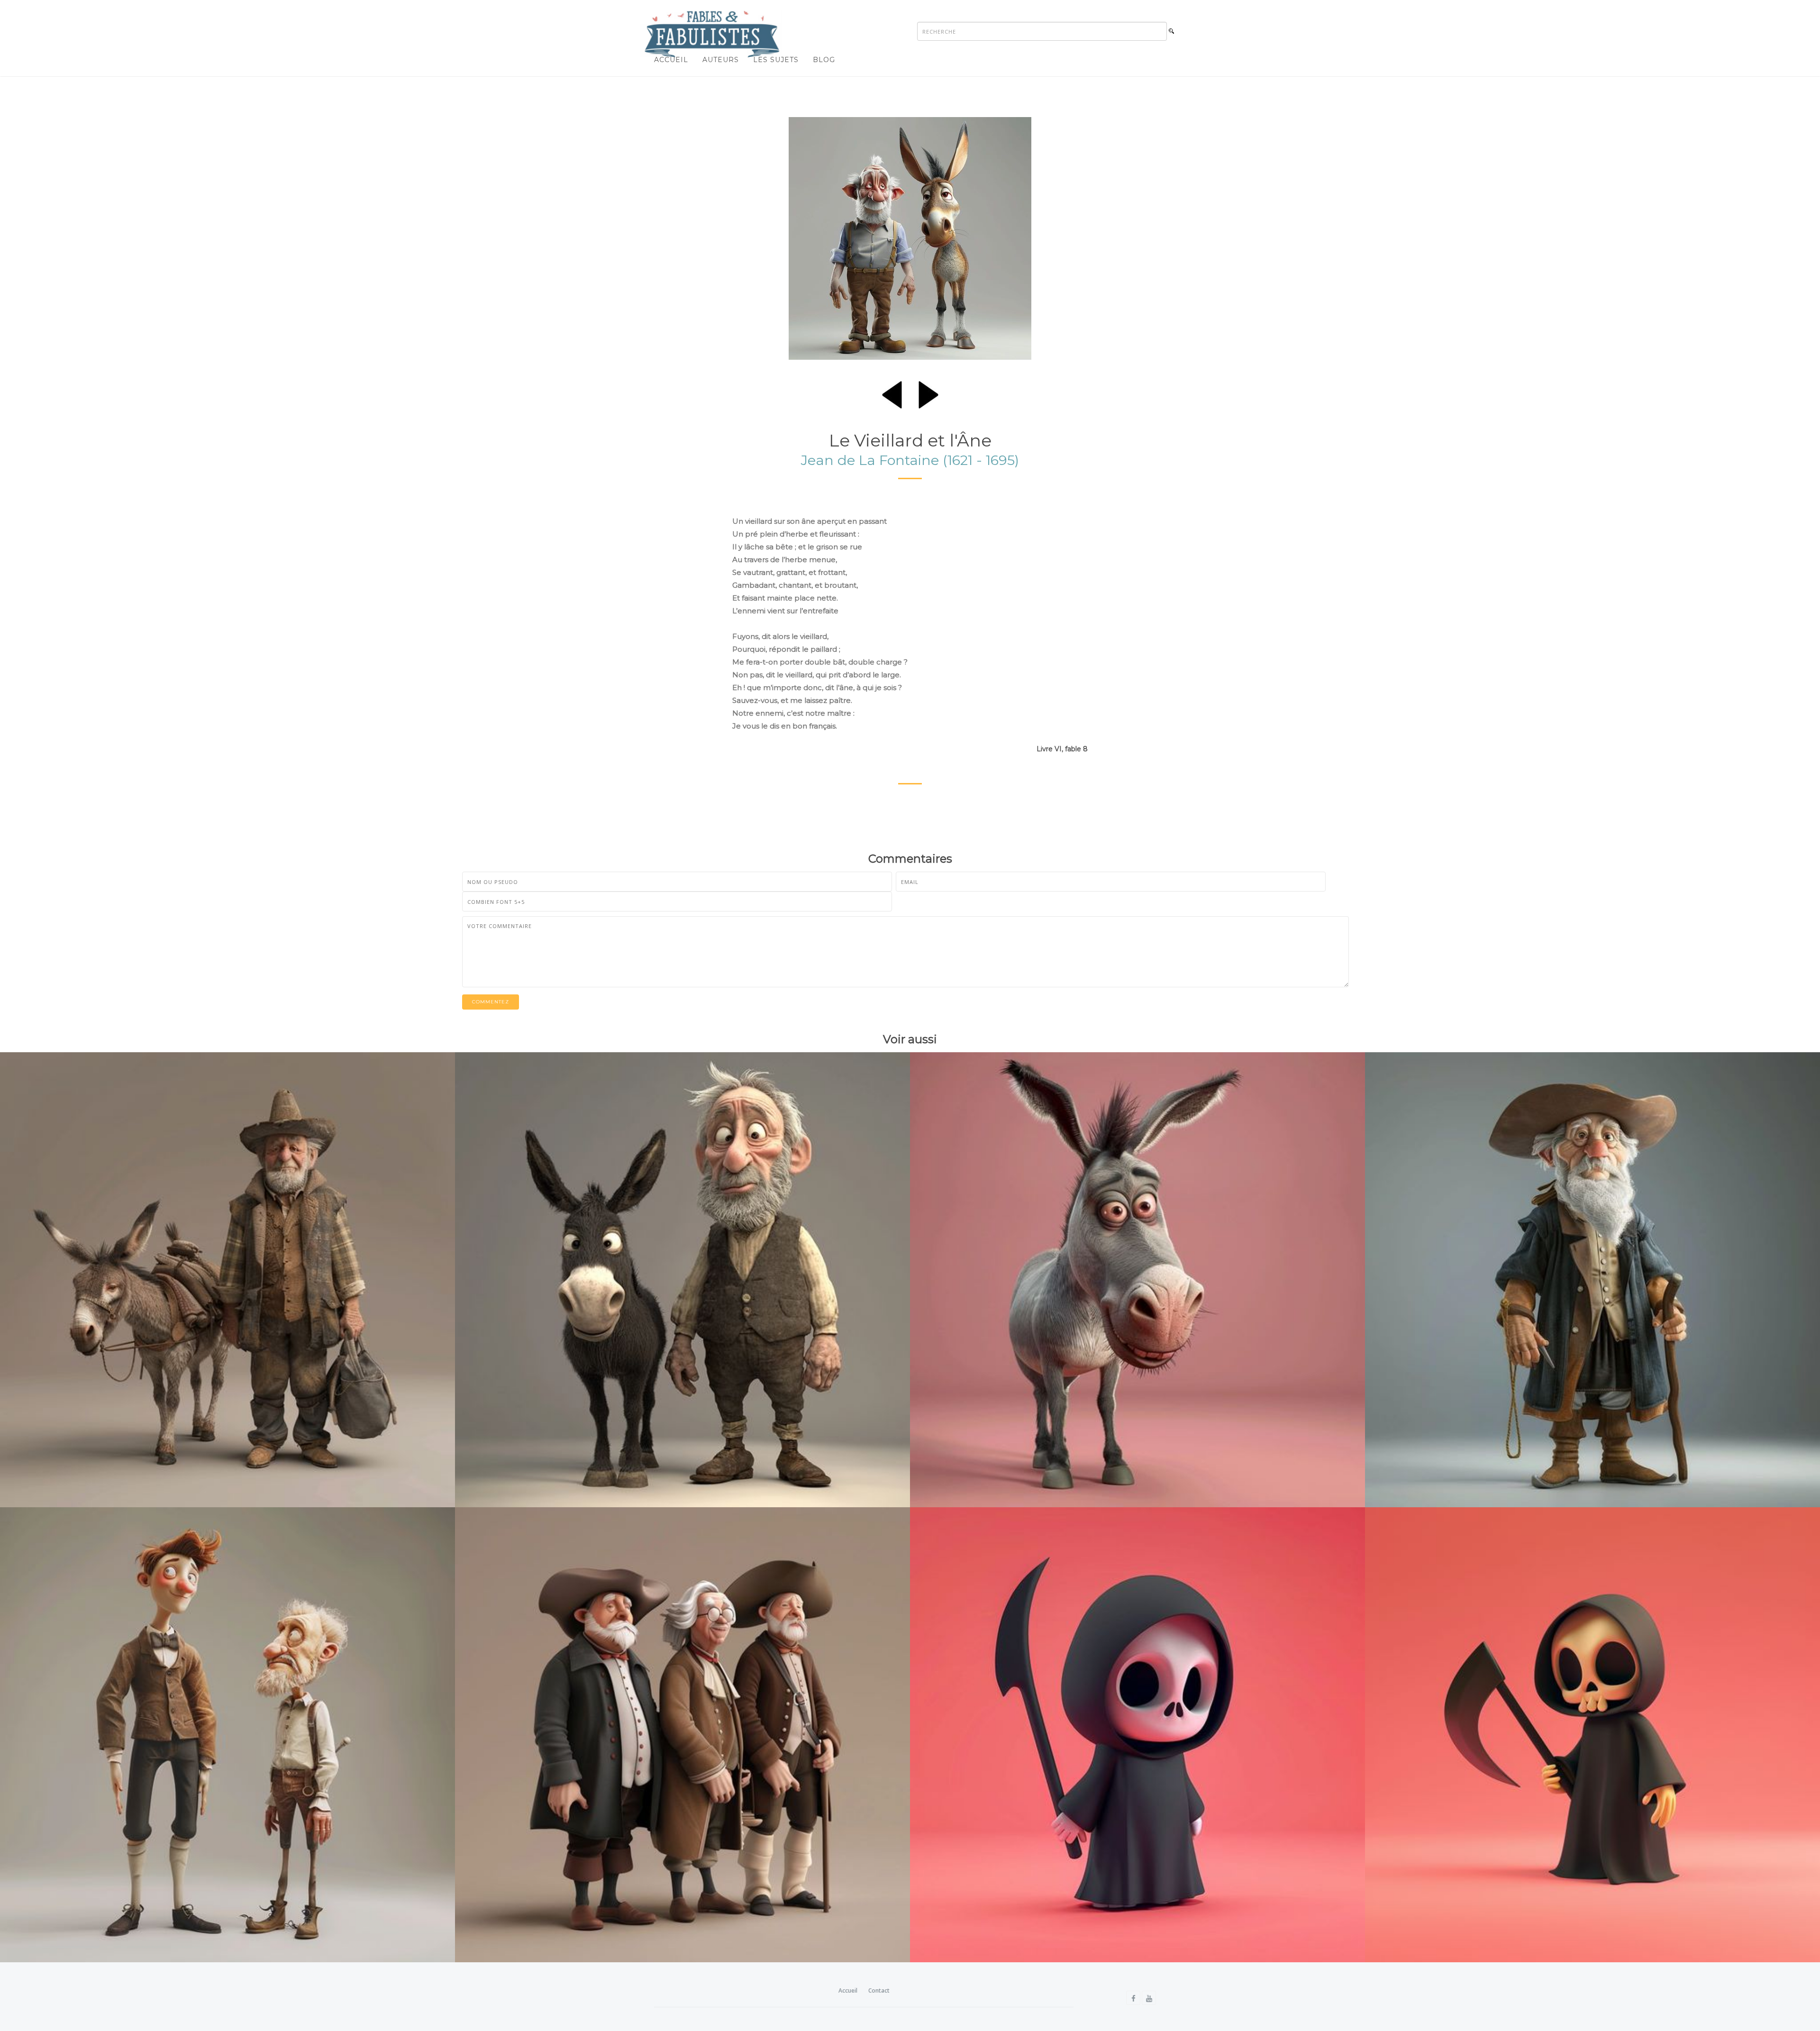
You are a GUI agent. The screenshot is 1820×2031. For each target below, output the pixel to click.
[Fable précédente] (892, 393)
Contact (879, 1990)
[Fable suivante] (928, 393)
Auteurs (721, 60)
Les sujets (776, 60)
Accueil (671, 60)
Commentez (491, 1002)
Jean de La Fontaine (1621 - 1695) (910, 460)
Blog (824, 60)
